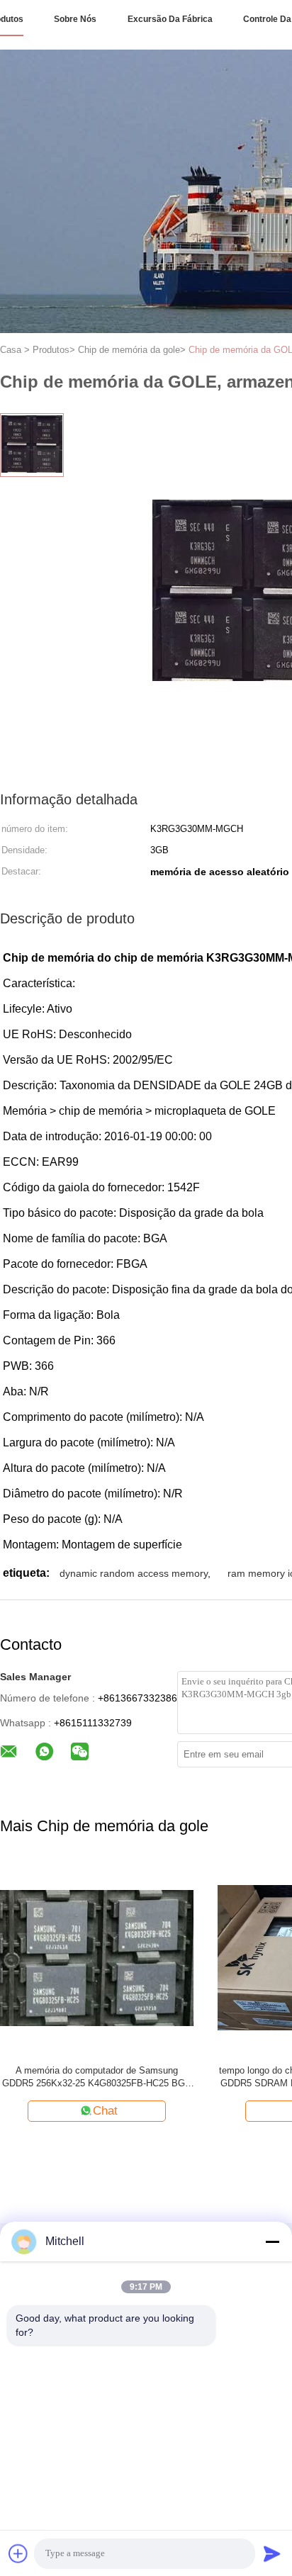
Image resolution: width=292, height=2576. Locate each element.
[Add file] (18, 2553)
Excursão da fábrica (170, 19)
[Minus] (272, 2242)
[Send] (272, 2553)
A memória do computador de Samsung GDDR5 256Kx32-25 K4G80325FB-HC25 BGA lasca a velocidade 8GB (97, 2077)
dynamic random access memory (134, 1573)
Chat (105, 2111)
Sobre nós (75, 19)
